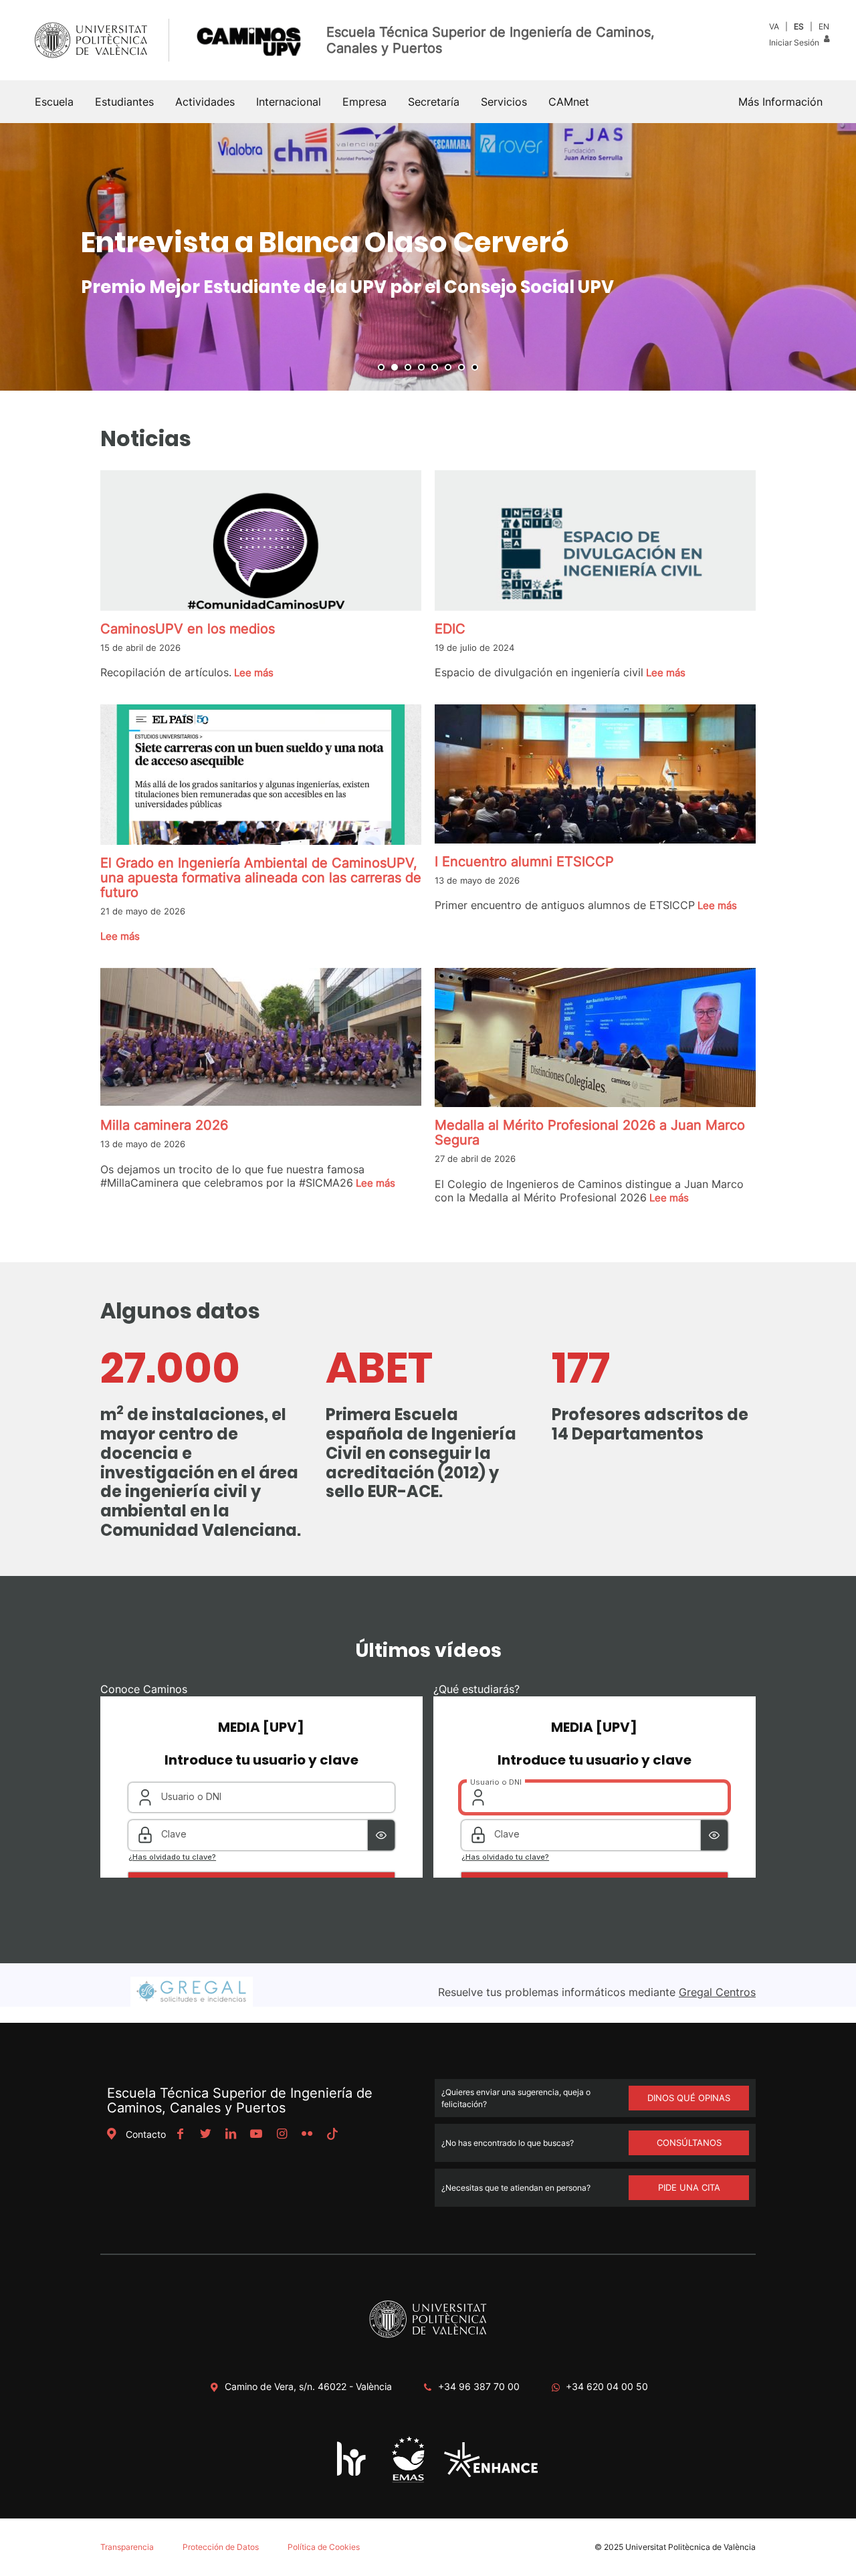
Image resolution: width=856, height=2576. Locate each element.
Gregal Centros (717, 1992)
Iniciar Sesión (795, 42)
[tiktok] (332, 2134)
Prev (17, 257)
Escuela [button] (54, 102)
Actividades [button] (205, 102)
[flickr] (307, 2134)
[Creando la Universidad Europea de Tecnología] (491, 2473)
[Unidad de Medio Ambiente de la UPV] (408, 2481)
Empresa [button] (364, 102)
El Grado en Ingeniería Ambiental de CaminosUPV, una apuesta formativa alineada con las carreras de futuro (261, 878)
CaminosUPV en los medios (188, 629)
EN (824, 26)
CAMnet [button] (569, 102)
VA (774, 26)
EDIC (450, 629)
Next (839, 257)
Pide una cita (689, 2187)
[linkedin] (231, 2134)
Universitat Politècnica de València (690, 2547)
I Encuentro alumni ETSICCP (524, 862)
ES (799, 26)
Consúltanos (689, 2143)
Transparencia (127, 2547)
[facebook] (180, 2134)
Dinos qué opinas (689, 2098)
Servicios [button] (504, 102)
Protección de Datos (221, 2547)
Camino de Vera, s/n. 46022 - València (308, 2386)
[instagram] (282, 2134)
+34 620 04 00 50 (607, 2386)
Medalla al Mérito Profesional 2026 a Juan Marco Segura (590, 1132)
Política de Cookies (324, 2547)
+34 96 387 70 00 (479, 2386)
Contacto (146, 2134)
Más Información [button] (780, 102)
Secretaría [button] (434, 102)
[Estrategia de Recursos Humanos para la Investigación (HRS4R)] (352, 2475)
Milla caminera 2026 (164, 1125)
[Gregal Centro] (192, 2003)
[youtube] (256, 2134)
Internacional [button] (289, 102)
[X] (205, 2134)
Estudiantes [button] (124, 102)
